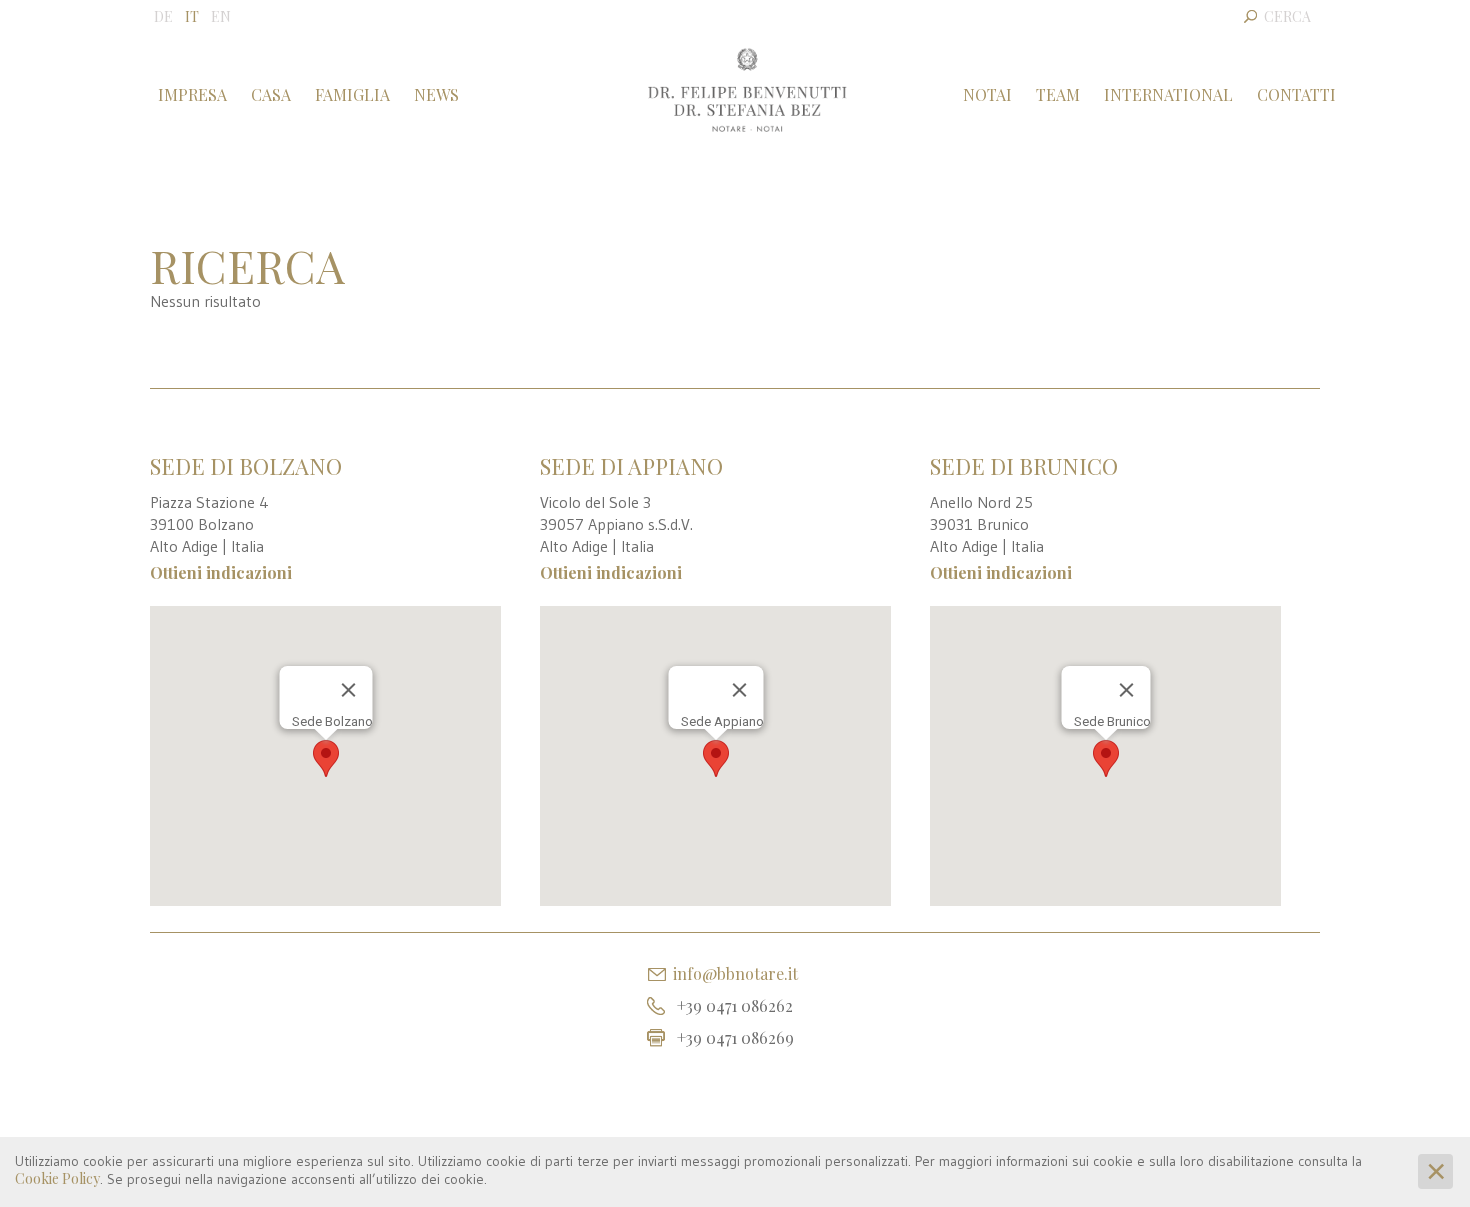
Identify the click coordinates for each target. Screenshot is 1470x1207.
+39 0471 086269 (735, 1037)
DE (163, 16)
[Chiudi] (348, 690)
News (436, 94)
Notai (987, 94)
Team (1058, 94)
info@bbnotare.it (735, 973)
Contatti (1296, 94)
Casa (271, 94)
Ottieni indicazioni (221, 572)
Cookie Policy (57, 1178)
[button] (326, 758)
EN (221, 16)
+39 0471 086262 (735, 1005)
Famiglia (352, 94)
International (1168, 94)
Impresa (192, 94)
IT (192, 16)
